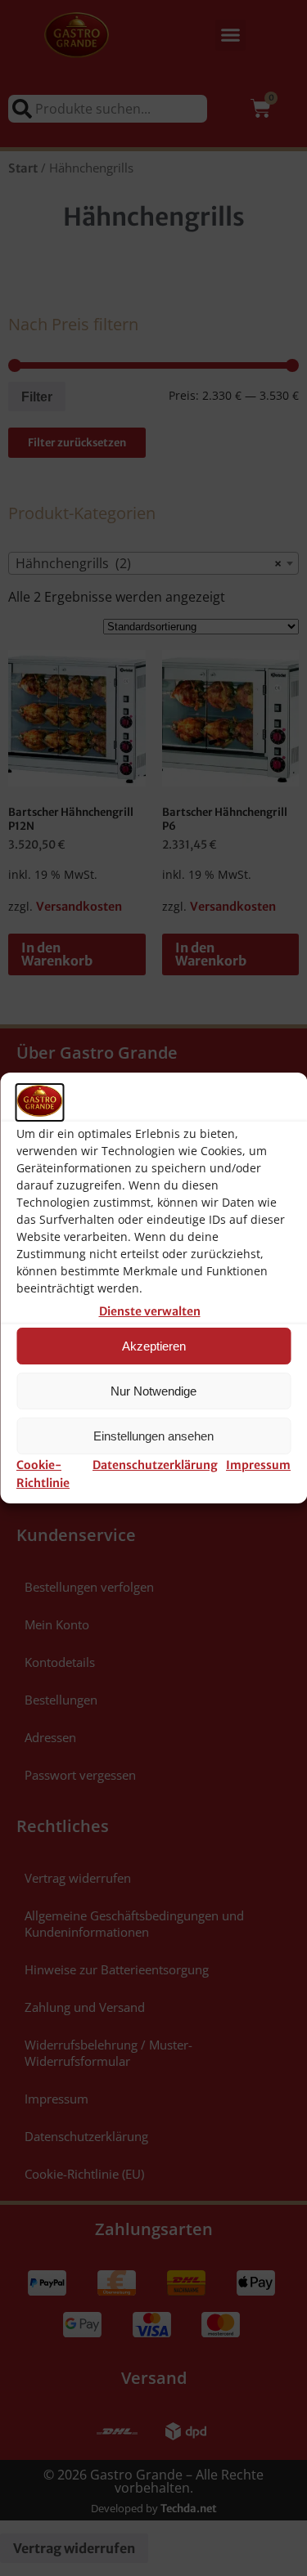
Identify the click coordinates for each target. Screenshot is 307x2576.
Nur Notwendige (153, 1391)
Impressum (258, 1465)
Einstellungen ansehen (153, 1436)
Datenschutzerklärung (155, 1465)
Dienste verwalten (150, 1311)
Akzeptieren (154, 1346)
